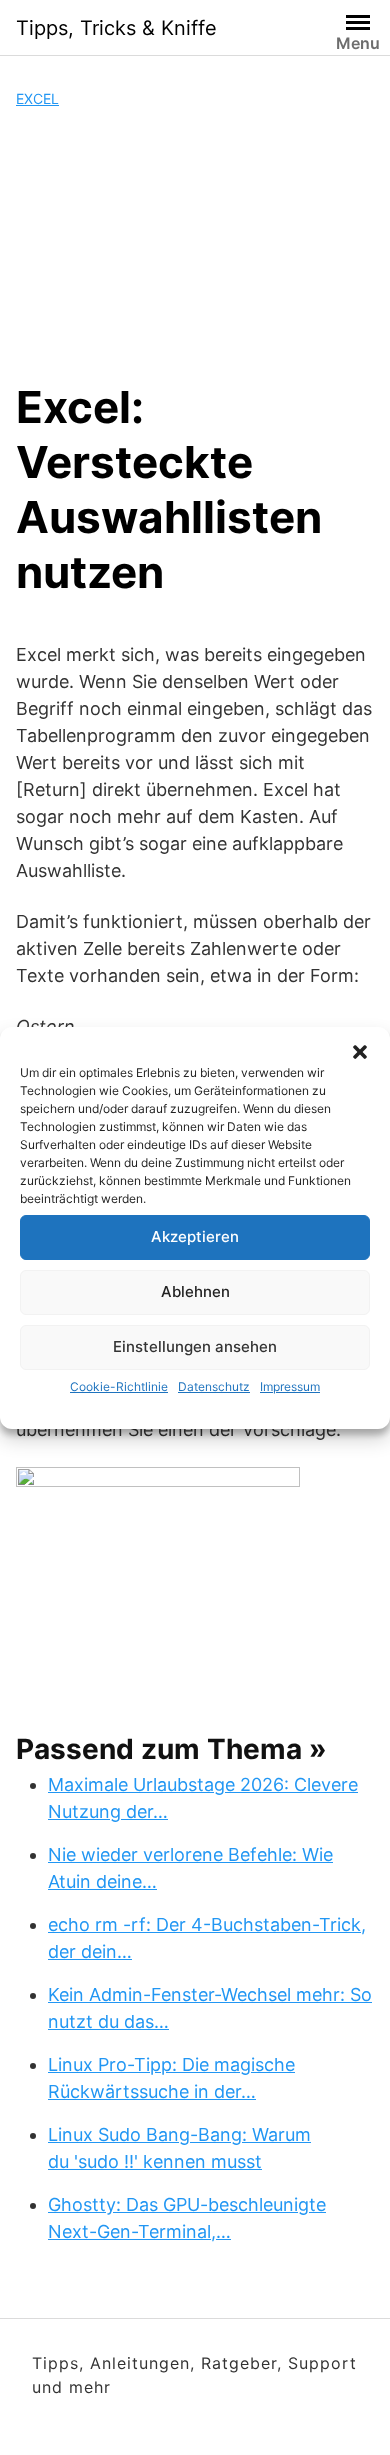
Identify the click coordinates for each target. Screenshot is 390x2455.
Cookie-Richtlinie (119, 1386)
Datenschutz (214, 1386)
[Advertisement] (195, 244)
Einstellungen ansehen (195, 1346)
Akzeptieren (195, 1236)
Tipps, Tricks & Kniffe (116, 28)
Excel (37, 98)
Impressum (290, 1386)
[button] (360, 1052)
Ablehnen (195, 1291)
